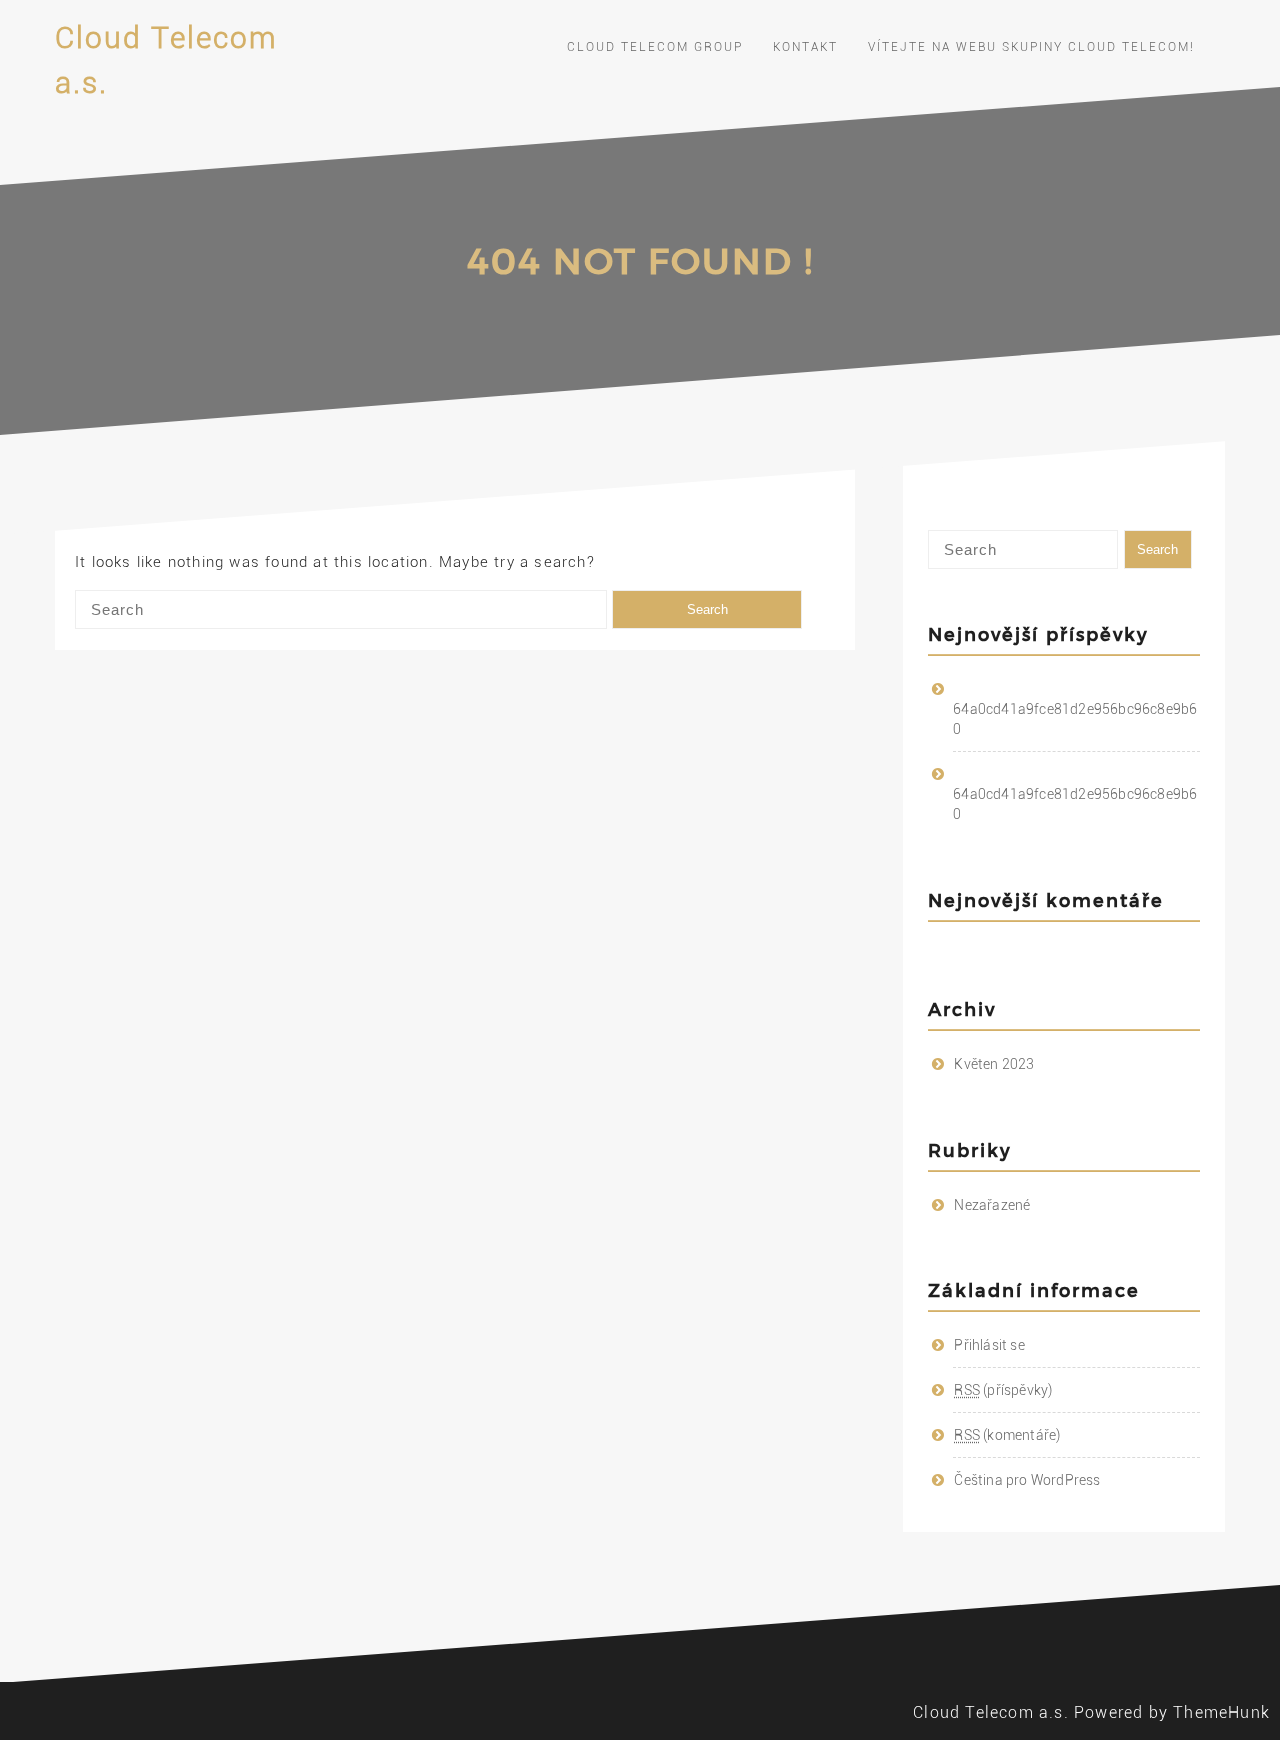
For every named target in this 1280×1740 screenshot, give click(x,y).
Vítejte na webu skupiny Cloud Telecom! (1031, 47)
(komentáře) (1007, 1435)
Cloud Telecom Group (655, 47)
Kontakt (805, 47)
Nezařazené (992, 1205)
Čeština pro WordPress (1027, 1480)
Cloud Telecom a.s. (991, 1712)
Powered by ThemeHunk (1172, 1712)
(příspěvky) (1003, 1390)
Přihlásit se (989, 1345)
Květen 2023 (994, 1064)
